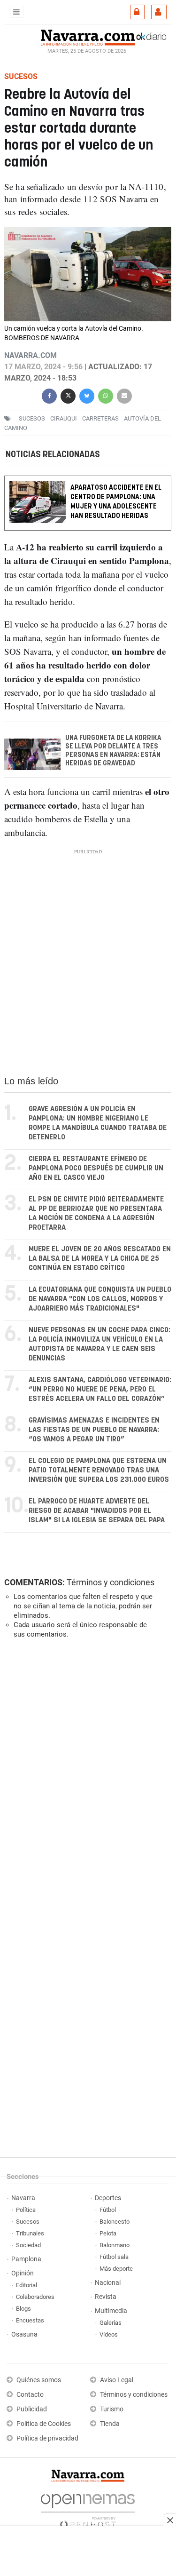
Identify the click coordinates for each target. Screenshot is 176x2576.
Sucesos (28, 2222)
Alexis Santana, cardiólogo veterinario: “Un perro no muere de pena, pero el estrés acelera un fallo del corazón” (100, 1389)
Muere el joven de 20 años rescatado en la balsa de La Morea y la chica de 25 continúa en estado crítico (100, 1259)
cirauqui (64, 418)
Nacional (108, 2283)
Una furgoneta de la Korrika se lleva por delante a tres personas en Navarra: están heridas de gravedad (113, 751)
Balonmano (115, 2245)
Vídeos (109, 2334)
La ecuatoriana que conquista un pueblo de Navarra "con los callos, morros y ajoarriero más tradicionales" (100, 1299)
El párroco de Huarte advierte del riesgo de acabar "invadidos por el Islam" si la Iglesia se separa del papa (97, 1511)
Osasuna (24, 2334)
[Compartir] (49, 395)
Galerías (111, 2323)
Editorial (27, 2285)
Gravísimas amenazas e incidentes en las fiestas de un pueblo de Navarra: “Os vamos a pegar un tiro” (94, 1430)
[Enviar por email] (124, 395)
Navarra (23, 2198)
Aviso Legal (117, 2380)
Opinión (23, 2273)
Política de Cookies (44, 2424)
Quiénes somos (39, 2380)
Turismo (112, 2409)
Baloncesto (115, 2222)
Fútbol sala (114, 2257)
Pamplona (26, 2259)
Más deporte (116, 2269)
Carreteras (100, 418)
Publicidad (32, 2409)
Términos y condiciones (111, 1582)
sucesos (32, 418)
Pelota (108, 2233)
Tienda (110, 2424)
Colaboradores (35, 2297)
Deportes (108, 2198)
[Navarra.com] (88, 36)
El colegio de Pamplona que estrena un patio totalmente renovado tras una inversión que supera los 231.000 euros (99, 1470)
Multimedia (111, 2311)
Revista (106, 2297)
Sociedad (28, 2245)
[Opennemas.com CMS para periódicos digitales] (88, 2508)
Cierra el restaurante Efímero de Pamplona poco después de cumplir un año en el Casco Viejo (96, 1168)
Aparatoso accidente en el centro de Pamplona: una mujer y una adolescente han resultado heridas (116, 502)
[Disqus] (86, 1775)
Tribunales (30, 2233)
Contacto (30, 2395)
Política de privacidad (47, 2438)
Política (26, 2210)
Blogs (23, 2309)
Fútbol (108, 2210)
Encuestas (30, 2320)
